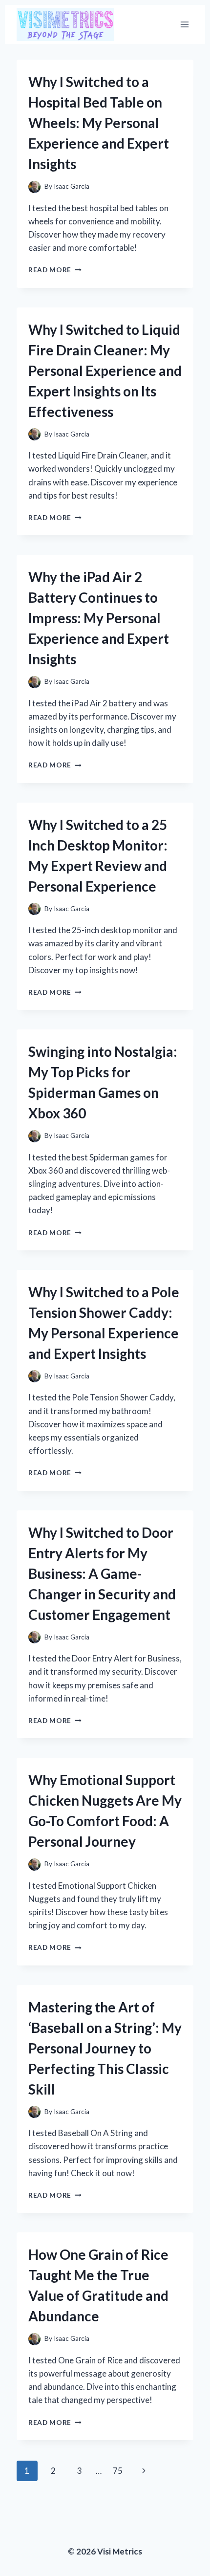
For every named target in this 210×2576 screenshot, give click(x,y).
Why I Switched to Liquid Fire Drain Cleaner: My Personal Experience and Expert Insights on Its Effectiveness (105, 371)
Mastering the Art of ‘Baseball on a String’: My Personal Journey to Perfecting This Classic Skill (105, 2048)
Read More (55, 270)
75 (118, 2471)
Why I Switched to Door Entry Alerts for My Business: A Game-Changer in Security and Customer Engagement (102, 1573)
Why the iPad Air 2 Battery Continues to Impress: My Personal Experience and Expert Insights (99, 618)
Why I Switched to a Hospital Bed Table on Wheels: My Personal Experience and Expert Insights (99, 123)
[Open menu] (184, 24)
